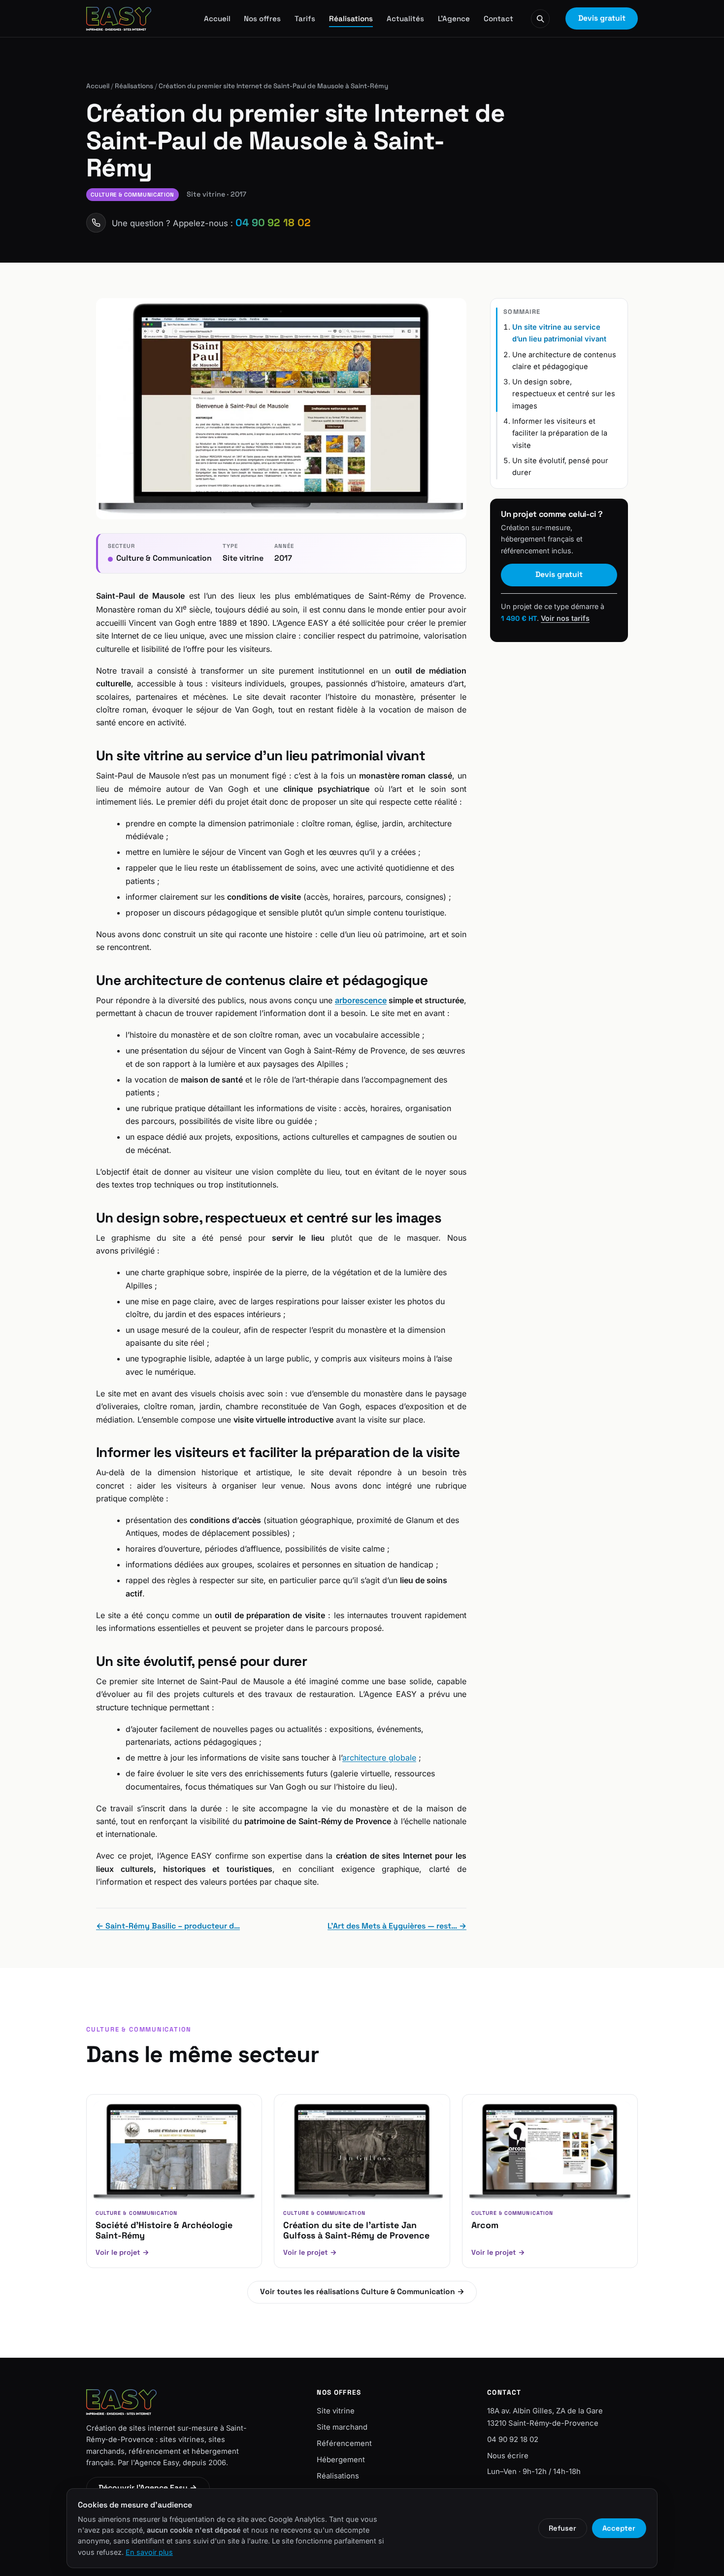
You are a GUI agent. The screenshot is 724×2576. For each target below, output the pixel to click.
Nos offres (262, 18)
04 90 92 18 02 (513, 2440)
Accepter (619, 2528)
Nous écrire (508, 2456)
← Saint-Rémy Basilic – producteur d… (168, 1926)
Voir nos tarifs (565, 618)
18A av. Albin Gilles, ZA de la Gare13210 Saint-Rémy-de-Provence (545, 2417)
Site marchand (342, 2427)
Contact (498, 18)
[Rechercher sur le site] (540, 19)
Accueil (217, 18)
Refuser (562, 2528)
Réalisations (351, 18)
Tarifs (305, 18)
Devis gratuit (602, 18)
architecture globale (379, 1758)
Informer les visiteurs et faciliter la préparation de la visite (560, 433)
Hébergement (341, 2460)
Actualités (405, 18)
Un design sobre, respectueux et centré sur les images (564, 394)
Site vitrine (336, 2411)
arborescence (361, 1000)
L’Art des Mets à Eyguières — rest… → (397, 1926)
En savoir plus (149, 2552)
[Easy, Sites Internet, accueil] (119, 19)
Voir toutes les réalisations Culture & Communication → (362, 2292)
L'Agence (454, 18)
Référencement (344, 2443)
